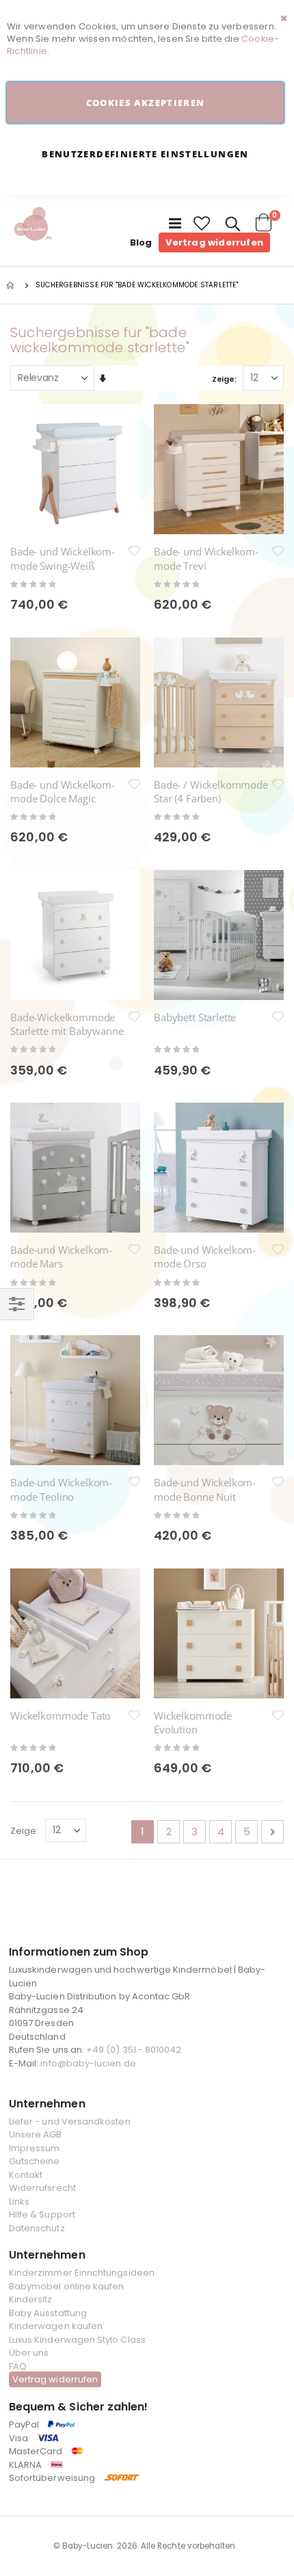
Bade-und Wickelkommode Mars (61, 1257)
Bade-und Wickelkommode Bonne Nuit (205, 1489)
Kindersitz (31, 2299)
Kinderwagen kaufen (56, 2326)
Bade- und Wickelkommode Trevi (206, 558)
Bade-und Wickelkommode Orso (205, 1257)
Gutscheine (35, 2161)
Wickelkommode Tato (61, 1716)
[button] (202, 224)
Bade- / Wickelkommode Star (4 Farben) (211, 791)
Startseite (12, 285)
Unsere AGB (36, 2134)
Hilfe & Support (42, 2214)
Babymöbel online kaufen (67, 2286)
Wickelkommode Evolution (193, 1722)
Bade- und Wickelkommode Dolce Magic (63, 791)
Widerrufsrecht (42, 2188)
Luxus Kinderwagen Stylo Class (77, 2340)
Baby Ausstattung (48, 2313)
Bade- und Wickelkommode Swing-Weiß (63, 558)
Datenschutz (37, 2228)
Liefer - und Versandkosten (70, 2121)
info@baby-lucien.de (88, 2063)
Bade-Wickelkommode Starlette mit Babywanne (67, 1024)
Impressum (35, 2148)
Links (19, 2202)
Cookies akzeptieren (146, 103)
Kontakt (26, 2175)
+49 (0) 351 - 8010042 (134, 2050)
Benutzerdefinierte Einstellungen (145, 154)
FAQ (18, 2366)
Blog (141, 242)
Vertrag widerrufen (214, 242)
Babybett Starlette (195, 1017)
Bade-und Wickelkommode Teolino (61, 1489)
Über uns (29, 2353)
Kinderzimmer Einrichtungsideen (82, 2273)
